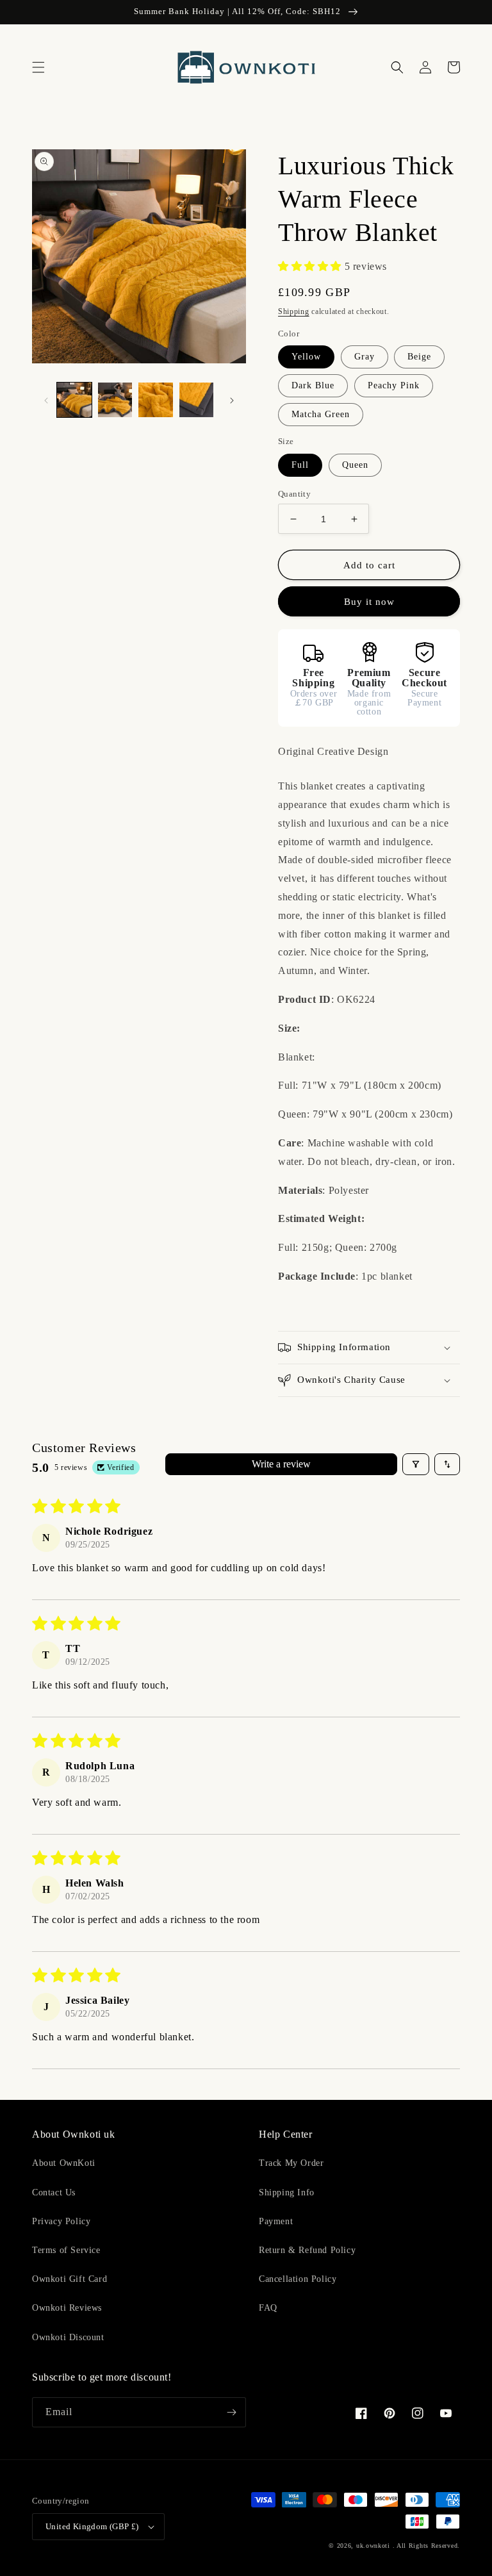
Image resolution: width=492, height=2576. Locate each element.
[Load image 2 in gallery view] (115, 400)
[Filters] (416, 1464)
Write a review (281, 1464)
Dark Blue (313, 385)
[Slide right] (232, 400)
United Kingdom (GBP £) (92, 2526)
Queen (355, 465)
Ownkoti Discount (68, 2337)
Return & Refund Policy (307, 2250)
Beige (419, 357)
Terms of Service (66, 2250)
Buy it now (369, 602)
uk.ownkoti (373, 2546)
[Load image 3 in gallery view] (156, 400)
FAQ (268, 2308)
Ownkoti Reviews (67, 2308)
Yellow (306, 357)
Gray (365, 357)
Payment (276, 2221)
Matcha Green (321, 414)
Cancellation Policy (298, 2279)
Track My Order (291, 2163)
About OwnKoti (64, 2163)
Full (300, 465)
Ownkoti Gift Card (70, 2279)
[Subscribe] (231, 2412)
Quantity (294, 494)
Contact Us (54, 2192)
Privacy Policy (61, 2221)
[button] (38, 67)
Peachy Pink (394, 385)
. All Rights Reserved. (426, 2546)
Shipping (294, 311)
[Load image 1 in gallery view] (74, 400)
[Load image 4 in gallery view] (197, 400)
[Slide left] (46, 400)
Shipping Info (287, 2192)
